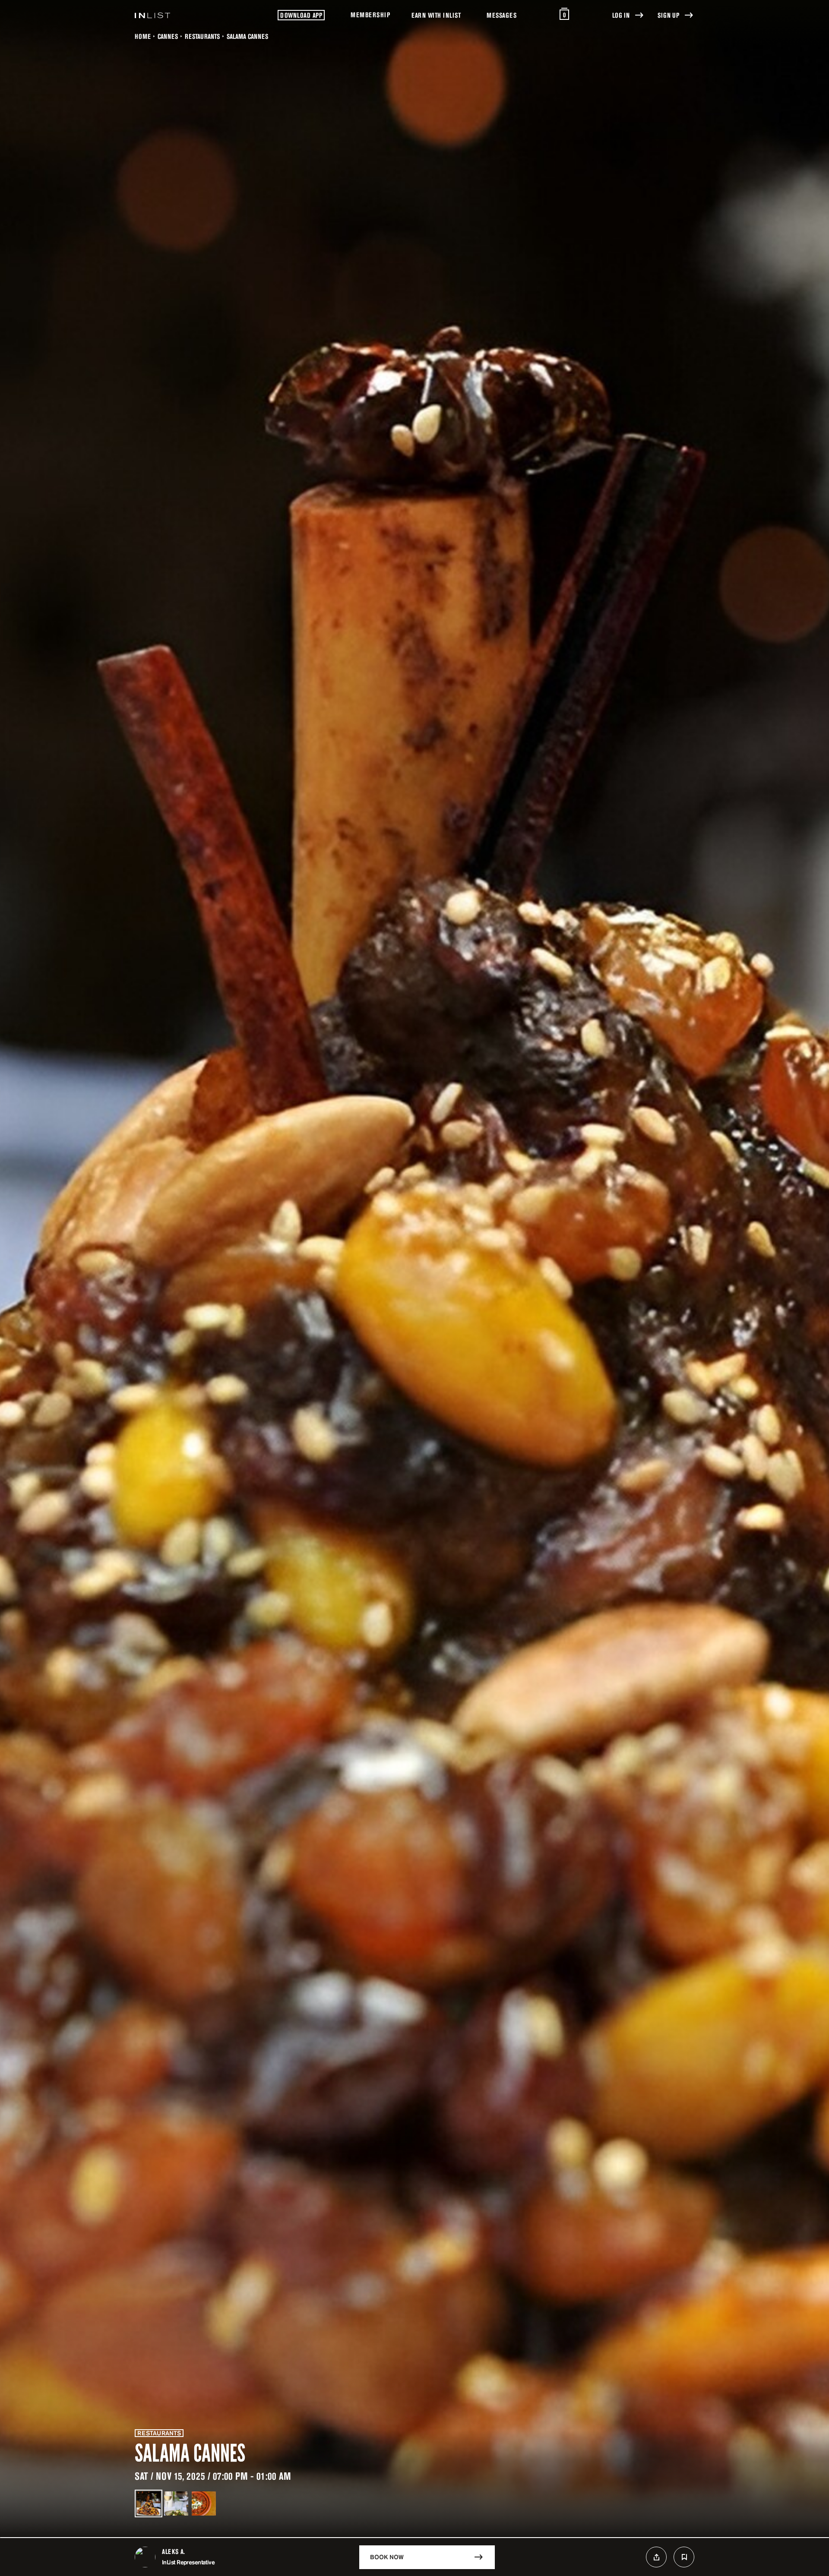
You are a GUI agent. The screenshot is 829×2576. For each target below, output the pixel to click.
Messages (502, 15)
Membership (370, 15)
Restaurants (202, 36)
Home (143, 36)
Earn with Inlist (436, 15)
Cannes (168, 36)
